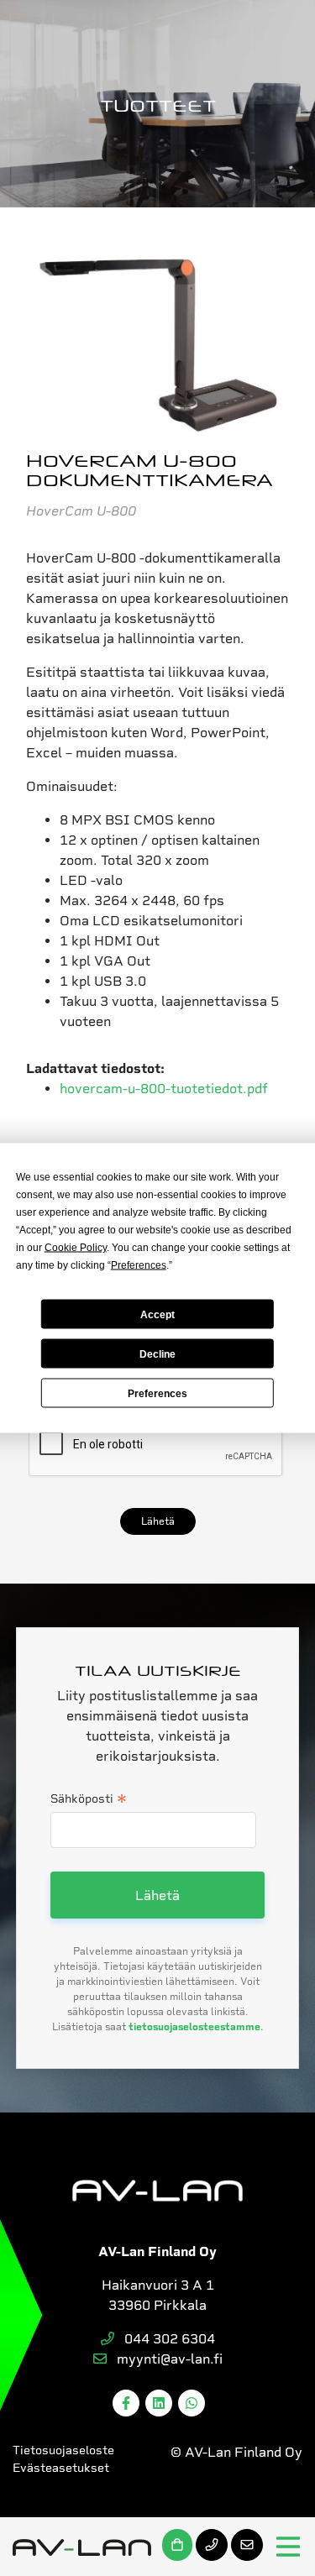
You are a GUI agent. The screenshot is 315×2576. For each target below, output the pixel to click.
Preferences (157, 1393)
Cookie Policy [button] (76, 1248)
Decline (157, 1353)
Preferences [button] (139, 1265)
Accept (157, 1314)
